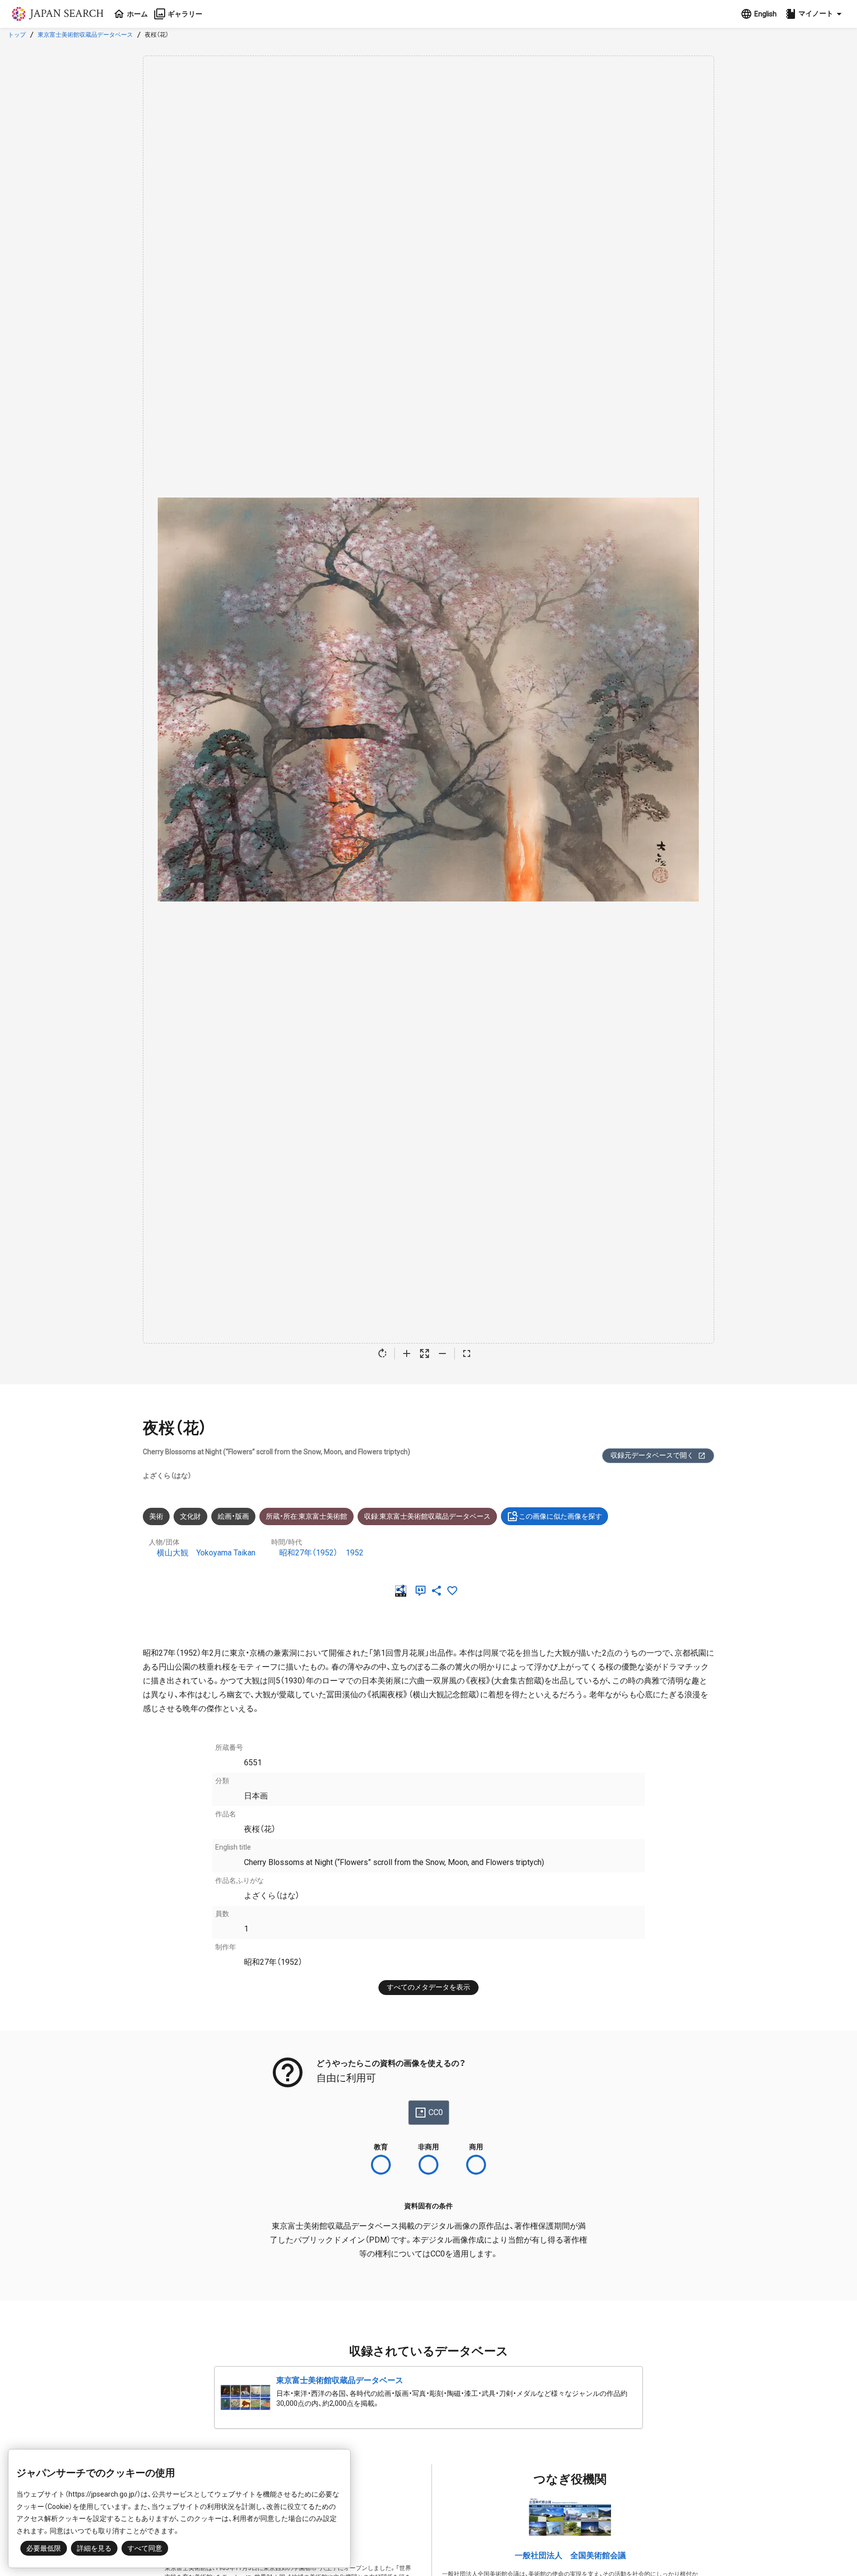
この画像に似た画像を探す (560, 1516)
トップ (17, 35)
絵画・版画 (233, 1516)
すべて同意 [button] (145, 2548)
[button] (815, 14)
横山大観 (173, 1553)
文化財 (190, 1516)
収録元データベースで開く (652, 1455)
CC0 (436, 2112)
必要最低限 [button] (44, 2548)
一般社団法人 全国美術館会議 (570, 2555)
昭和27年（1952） (308, 1553)
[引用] (423, 1591)
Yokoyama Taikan (226, 1553)
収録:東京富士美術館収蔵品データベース (427, 1516)
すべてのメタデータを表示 (428, 1987)
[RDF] (403, 1591)
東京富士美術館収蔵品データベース (85, 35)
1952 (355, 1553)
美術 (156, 1516)
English (765, 14)
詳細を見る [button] (94, 2548)
